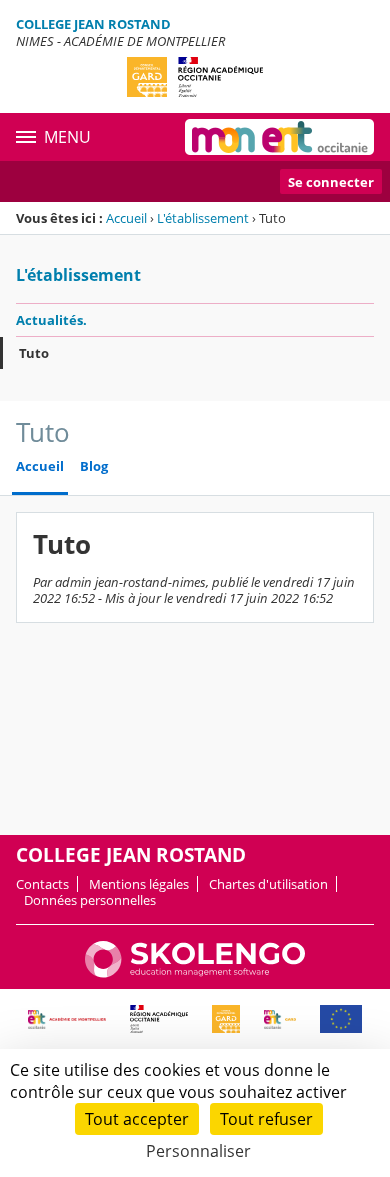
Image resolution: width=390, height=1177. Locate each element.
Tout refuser (266, 1119)
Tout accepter (137, 1119)
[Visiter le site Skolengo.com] (195, 973)
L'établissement (203, 218)
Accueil (126, 218)
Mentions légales (139, 884)
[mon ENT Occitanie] (279, 137)
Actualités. (51, 320)
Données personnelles (90, 900)
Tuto (34, 353)
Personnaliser (198, 1151)
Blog (94, 466)
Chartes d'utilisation (268, 884)
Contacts (42, 884)
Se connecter (331, 182)
